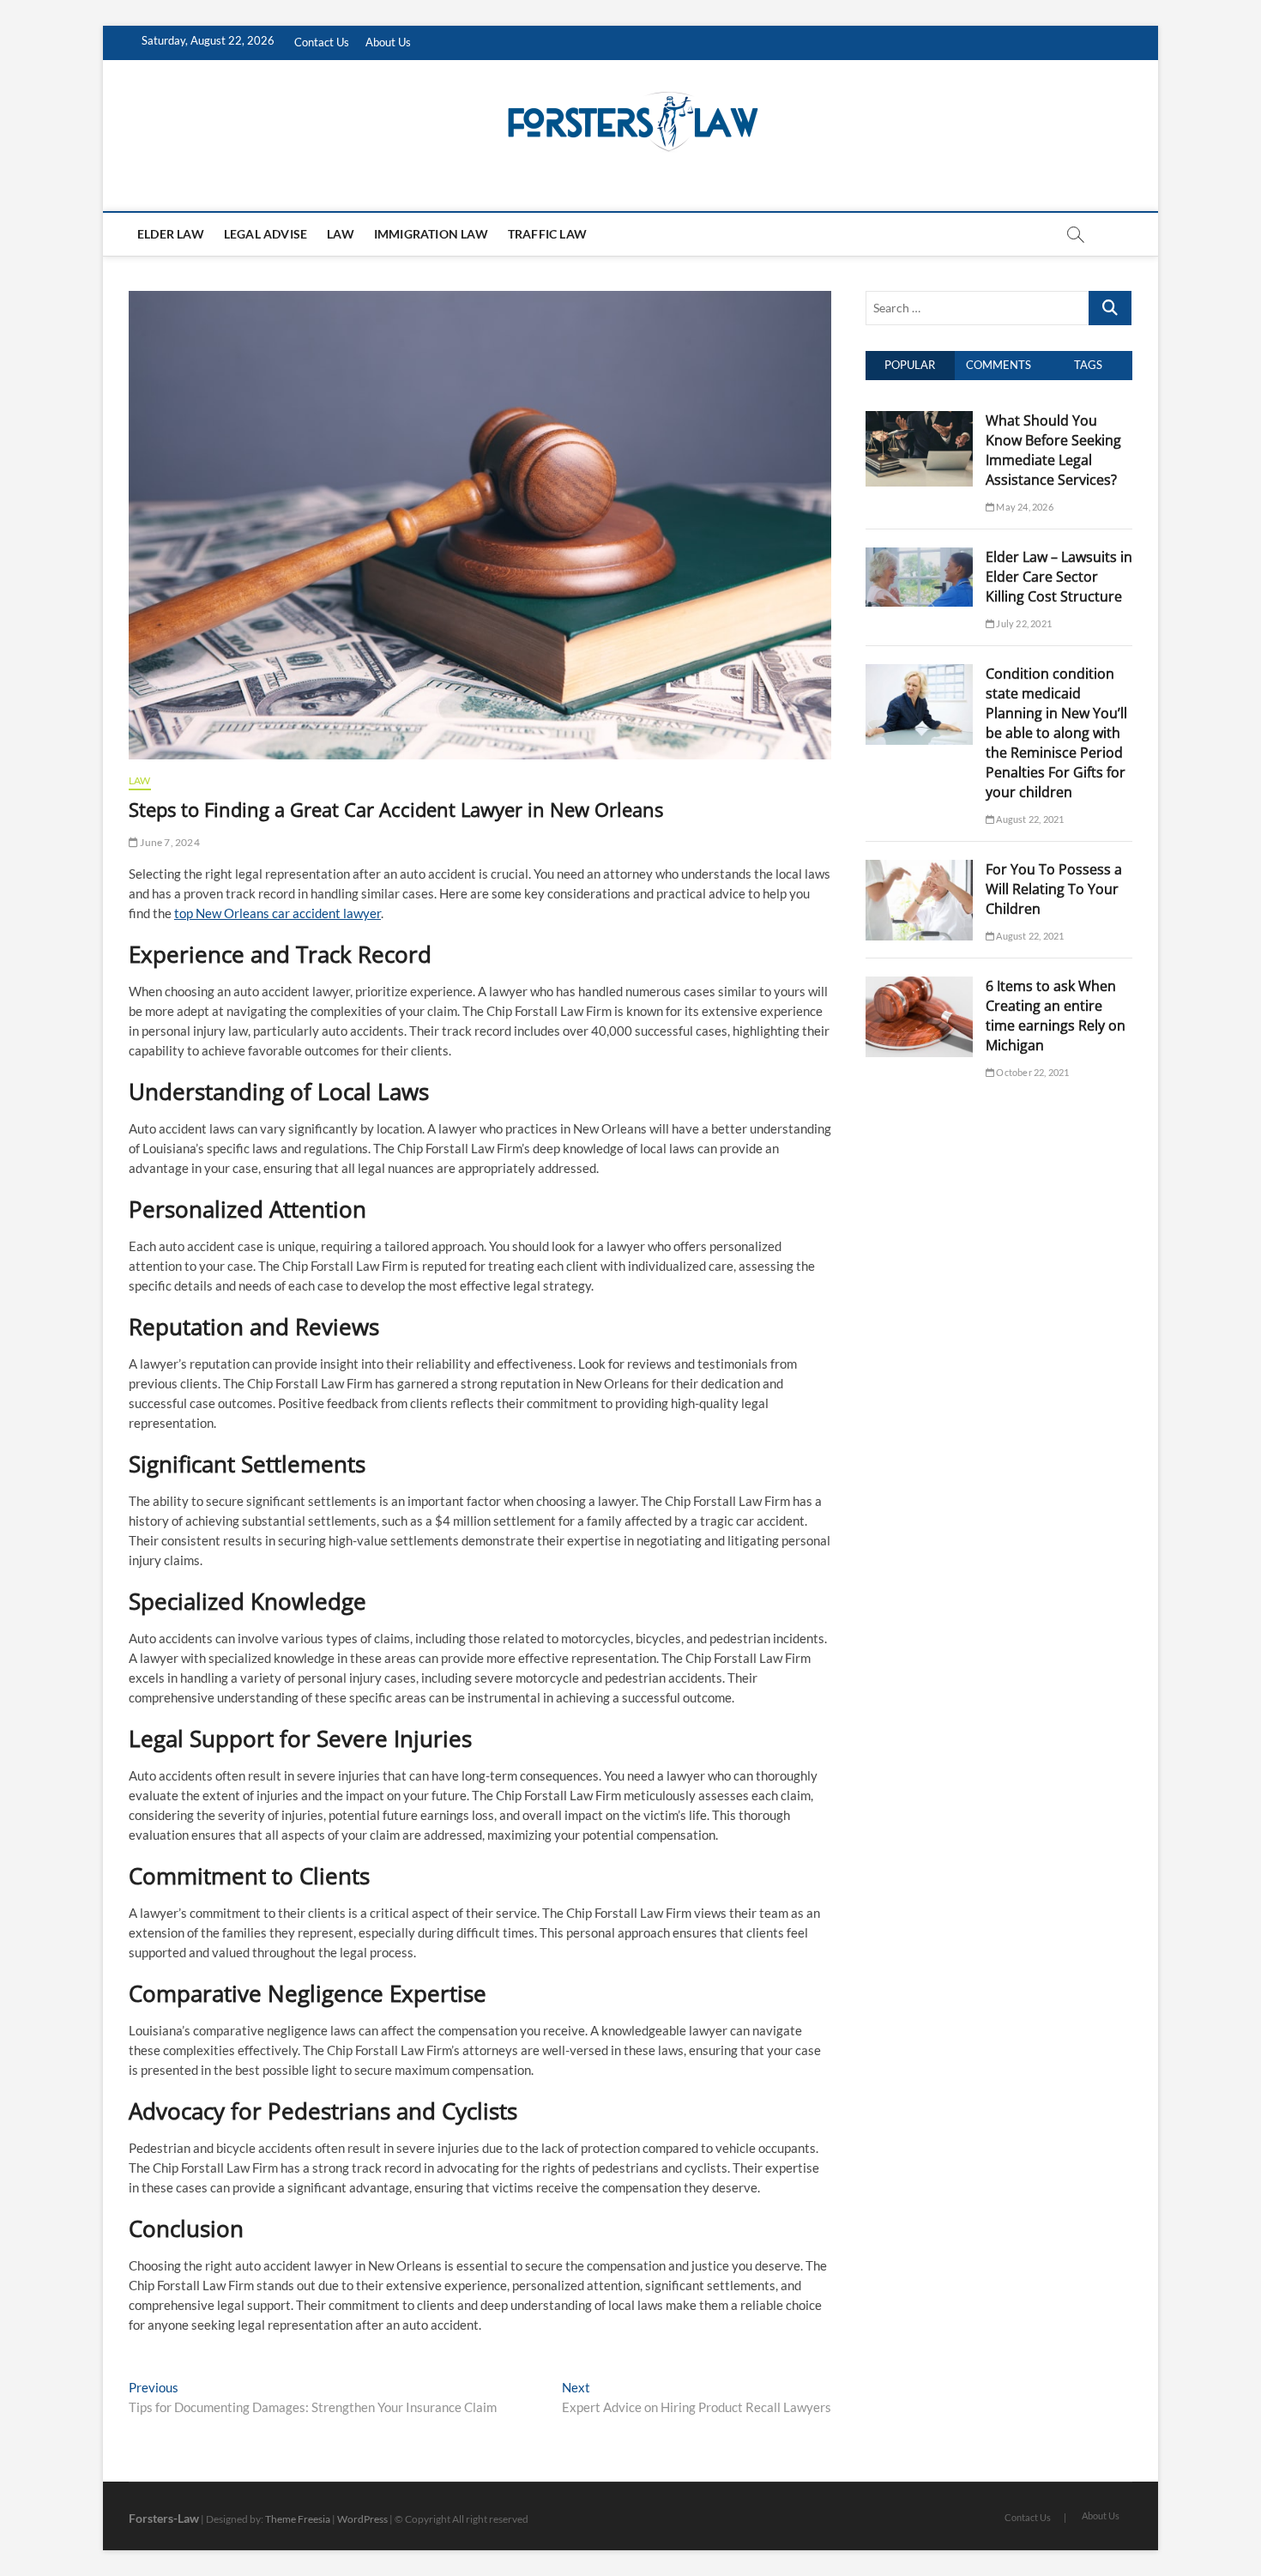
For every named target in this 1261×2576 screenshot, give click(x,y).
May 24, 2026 (1024, 507)
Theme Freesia (298, 2519)
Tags (1088, 365)
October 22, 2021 (1032, 1072)
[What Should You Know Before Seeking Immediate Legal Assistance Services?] (919, 420)
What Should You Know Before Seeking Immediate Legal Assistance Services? (1053, 450)
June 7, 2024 (169, 842)
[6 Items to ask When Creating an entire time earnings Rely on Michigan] (919, 986)
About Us (388, 42)
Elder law (171, 234)
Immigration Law (431, 234)
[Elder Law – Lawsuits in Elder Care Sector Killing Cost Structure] (919, 557)
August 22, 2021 (1029, 819)
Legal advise (265, 234)
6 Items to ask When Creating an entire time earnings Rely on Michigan (1056, 1016)
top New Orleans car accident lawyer (278, 913)
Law (341, 234)
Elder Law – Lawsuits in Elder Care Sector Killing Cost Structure (1059, 577)
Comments (999, 365)
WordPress (362, 2519)
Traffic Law (547, 234)
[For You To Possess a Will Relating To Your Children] (919, 869)
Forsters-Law (164, 2518)
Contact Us (322, 42)
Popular (910, 365)
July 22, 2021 (1023, 623)
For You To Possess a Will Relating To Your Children (1054, 889)
